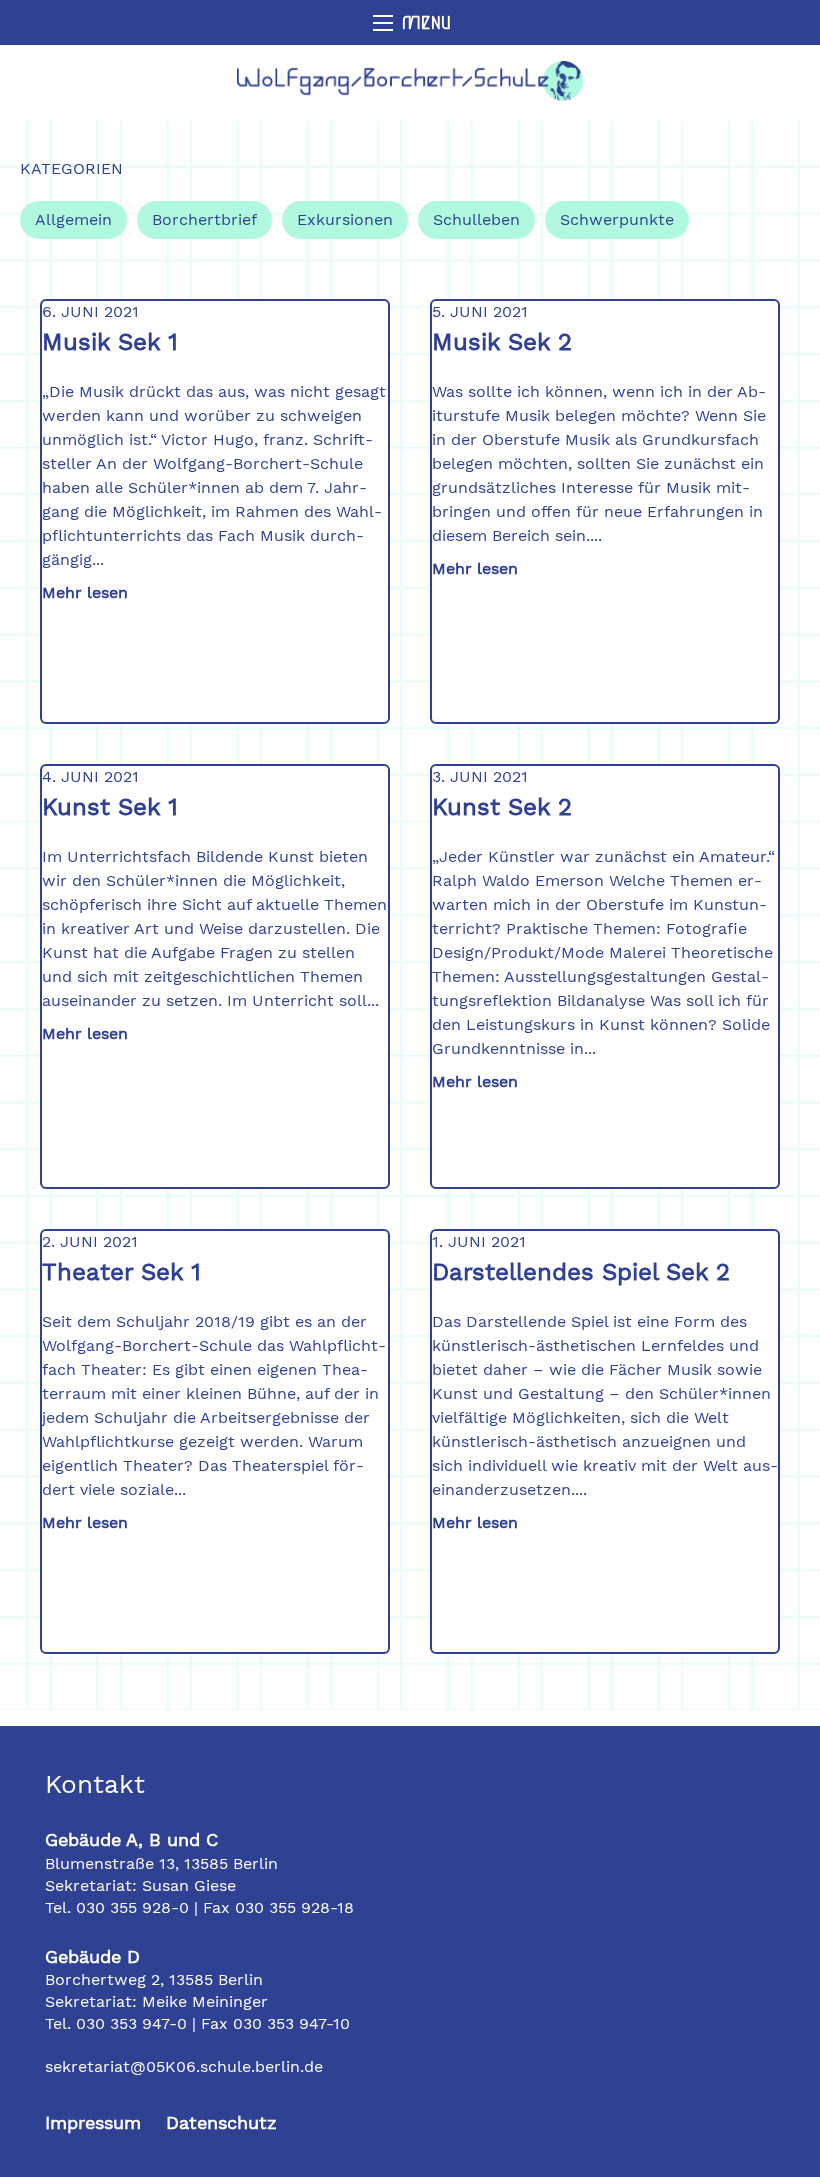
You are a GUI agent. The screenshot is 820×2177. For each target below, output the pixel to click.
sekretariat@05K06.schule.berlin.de (184, 2066)
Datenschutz (221, 2122)
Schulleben (476, 219)
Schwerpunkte (617, 219)
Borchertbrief (204, 219)
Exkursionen (345, 219)
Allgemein (73, 219)
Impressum (93, 2122)
